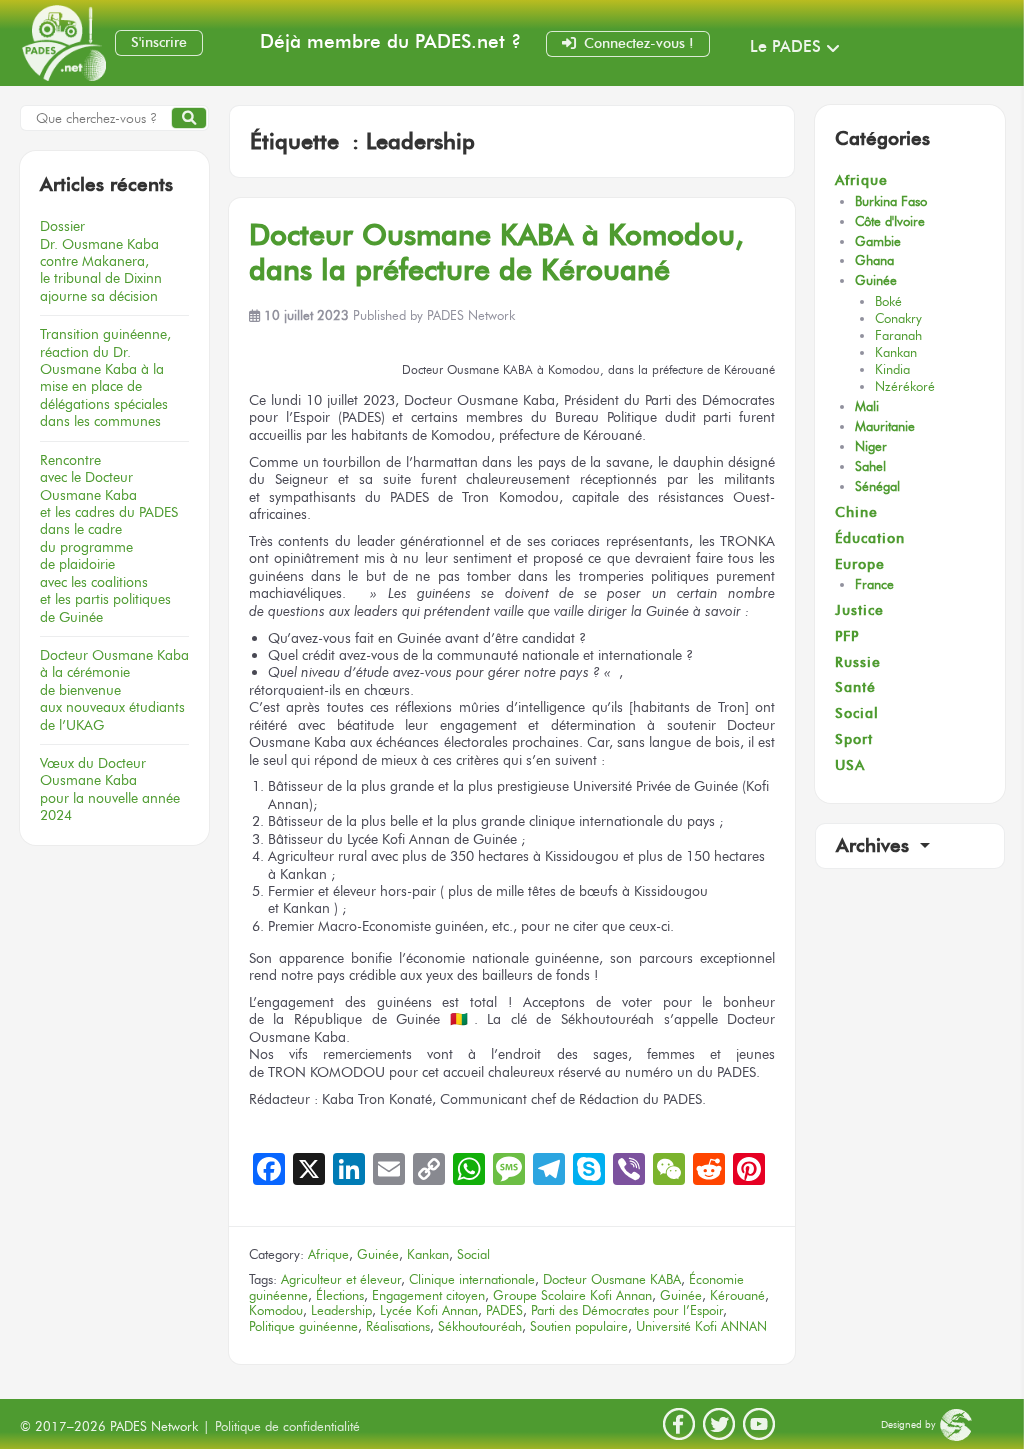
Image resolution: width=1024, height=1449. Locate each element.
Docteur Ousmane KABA (612, 1279)
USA (850, 765)
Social (473, 1254)
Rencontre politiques (109, 538)
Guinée (378, 1254)
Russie (858, 662)
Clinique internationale (472, 1279)
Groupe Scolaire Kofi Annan (572, 1295)
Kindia (892, 369)
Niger (871, 446)
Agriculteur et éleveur (341, 1279)
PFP (847, 636)
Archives (875, 845)
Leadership (341, 1310)
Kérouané (737, 1295)
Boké (888, 301)
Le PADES (785, 46)
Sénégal (877, 486)
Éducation (870, 538)
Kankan (428, 1254)
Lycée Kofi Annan (429, 1310)
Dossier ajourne (101, 261)
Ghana (874, 260)
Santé (855, 687)
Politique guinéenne (303, 1326)
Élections (340, 1295)
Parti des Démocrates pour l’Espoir (627, 1310)
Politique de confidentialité (287, 1426)
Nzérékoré (905, 386)
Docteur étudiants (114, 690)
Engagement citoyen (428, 1295)
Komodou (276, 1310)
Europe (860, 564)
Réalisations (398, 1326)
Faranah (898, 335)
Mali (867, 406)
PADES (504, 1310)
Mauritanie (885, 426)
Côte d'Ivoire (890, 221)
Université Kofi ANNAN (701, 1326)
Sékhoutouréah (480, 1326)
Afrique (328, 1254)
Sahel (870, 466)
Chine (856, 512)
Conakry (898, 318)
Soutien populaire (579, 1326)
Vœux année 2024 (110, 789)
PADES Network (471, 315)
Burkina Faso (891, 201)
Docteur (496, 252)
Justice (859, 610)
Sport (854, 739)
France (874, 584)
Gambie (878, 241)
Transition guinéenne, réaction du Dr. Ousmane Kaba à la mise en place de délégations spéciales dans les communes (105, 377)
